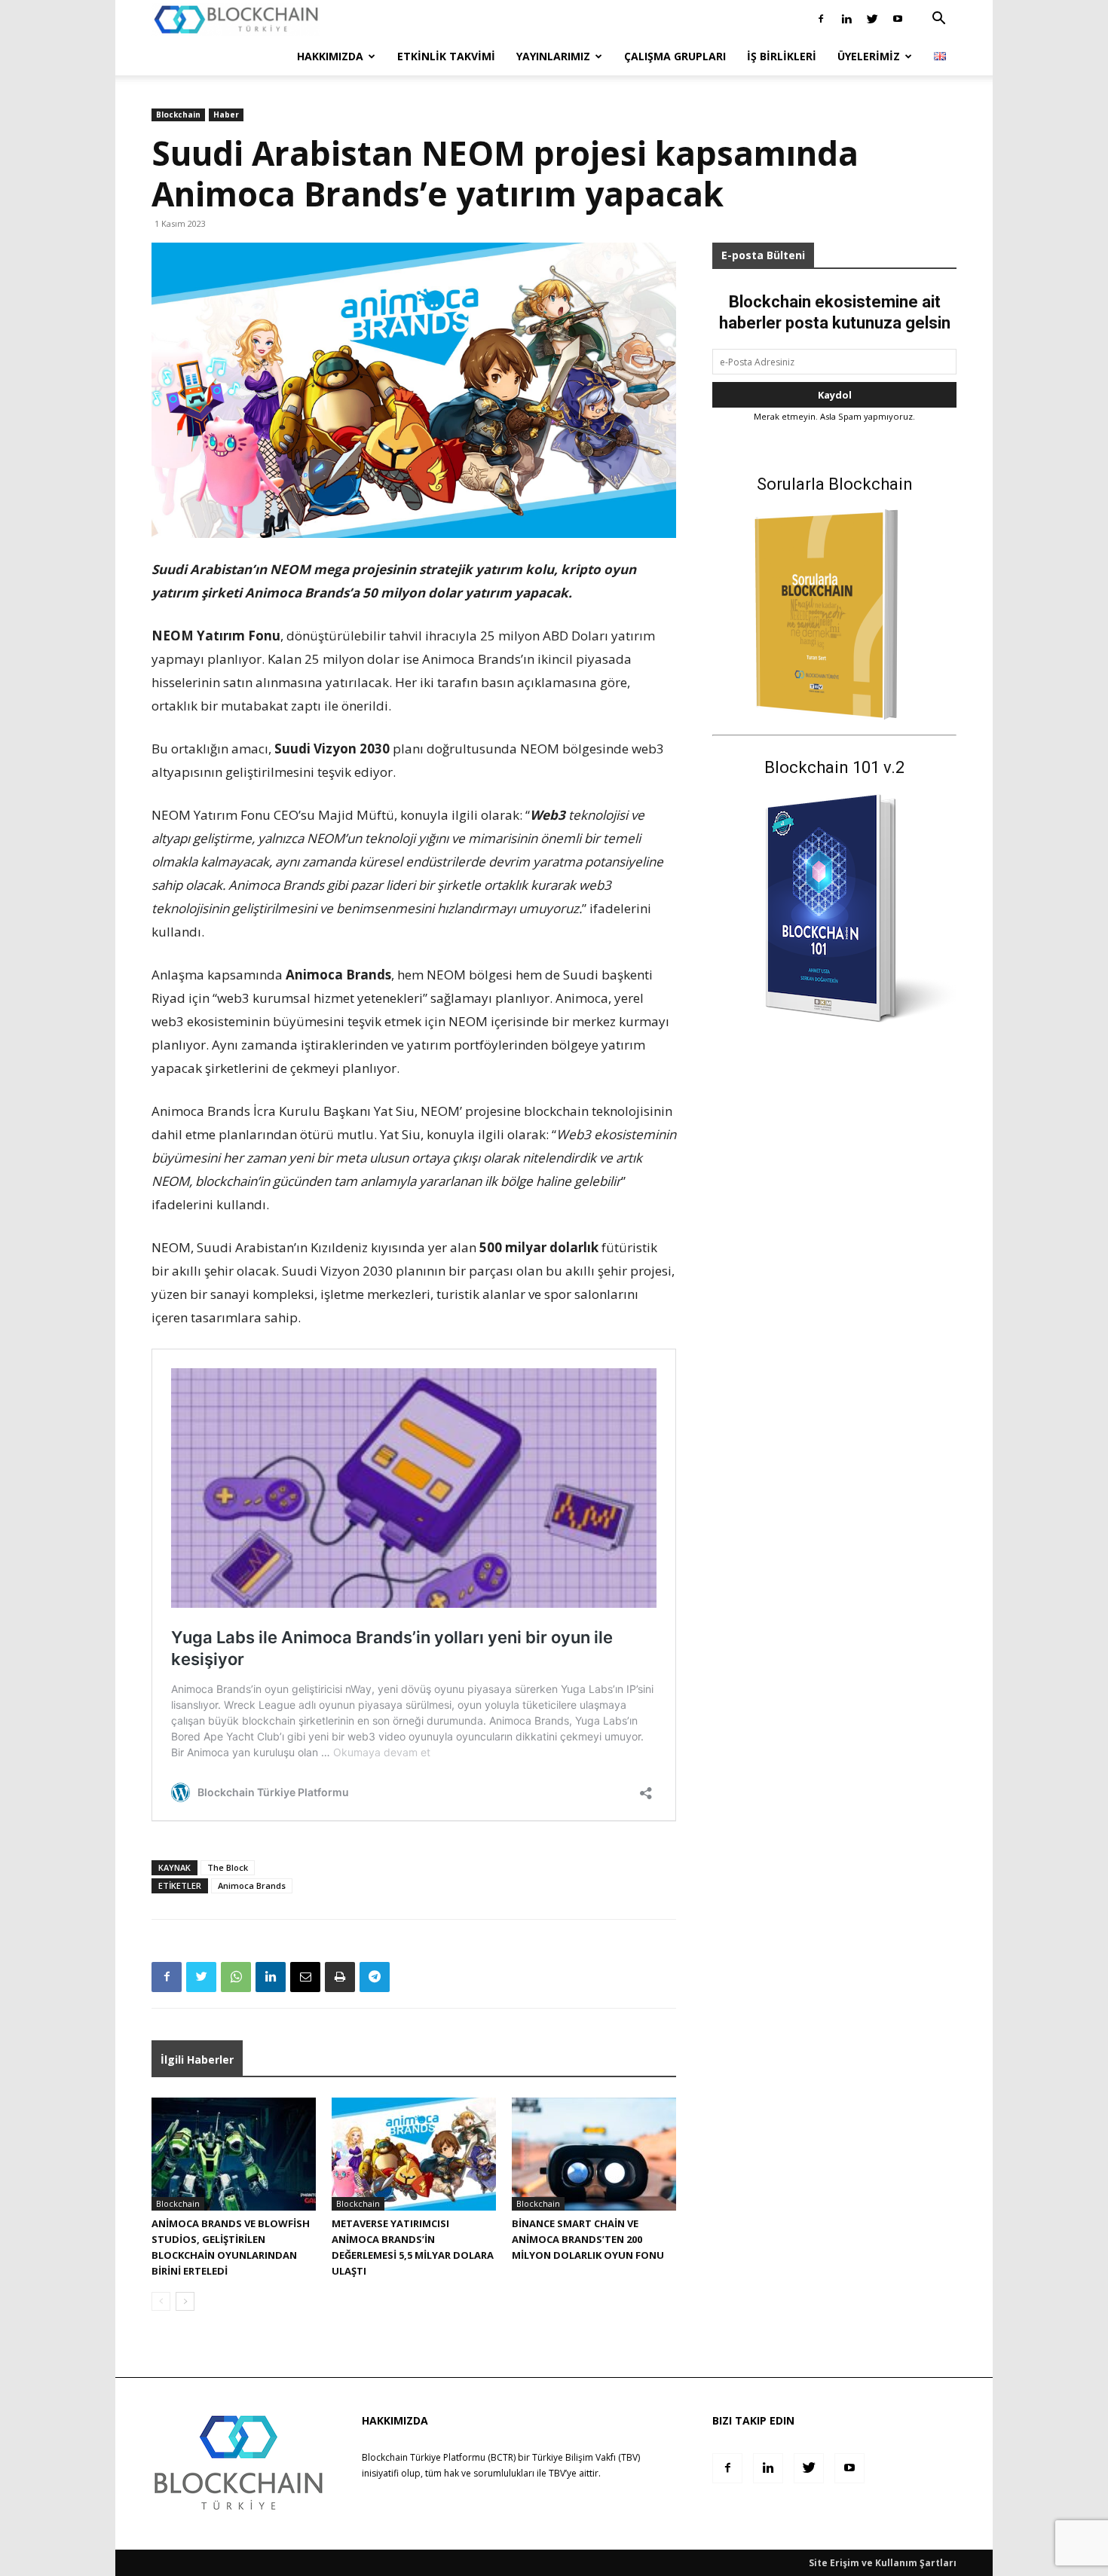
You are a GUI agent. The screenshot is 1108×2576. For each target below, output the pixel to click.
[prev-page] (161, 2301)
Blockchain (178, 115)
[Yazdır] (340, 1977)
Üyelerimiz (869, 56)
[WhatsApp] (236, 1977)
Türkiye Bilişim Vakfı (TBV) (586, 2457)
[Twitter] (872, 19)
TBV (557, 2473)
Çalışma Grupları (675, 56)
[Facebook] (821, 19)
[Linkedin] (846, 19)
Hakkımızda (330, 56)
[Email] (305, 1977)
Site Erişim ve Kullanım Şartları (883, 2563)
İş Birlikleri (782, 56)
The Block (228, 1867)
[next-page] (185, 2301)
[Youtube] (898, 19)
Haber (226, 115)
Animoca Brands (252, 1885)
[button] (938, 20)
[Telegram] (375, 1977)
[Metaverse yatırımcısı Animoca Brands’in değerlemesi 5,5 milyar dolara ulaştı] (414, 2154)
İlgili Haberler (197, 2060)
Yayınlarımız (553, 56)
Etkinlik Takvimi (446, 56)
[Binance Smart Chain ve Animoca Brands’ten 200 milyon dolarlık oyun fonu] (594, 2154)
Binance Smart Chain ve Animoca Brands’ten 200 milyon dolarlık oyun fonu (588, 2239)
